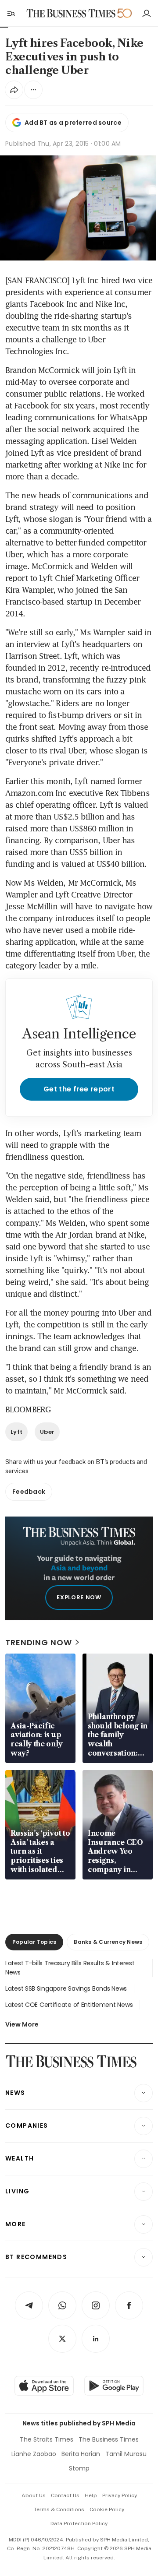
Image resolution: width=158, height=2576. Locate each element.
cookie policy (107, 2509)
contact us (65, 2495)
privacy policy (120, 2495)
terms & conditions (59, 2509)
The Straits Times (47, 2439)
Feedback (29, 1492)
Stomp (79, 2468)
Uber (47, 1432)
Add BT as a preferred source (73, 123)
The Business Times (109, 2439)
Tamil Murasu (126, 2454)
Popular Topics (34, 1942)
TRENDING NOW (39, 1642)
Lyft (16, 1432)
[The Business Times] (71, 13)
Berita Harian (81, 2454)
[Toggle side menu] (11, 13)
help (91, 2495)
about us (34, 2495)
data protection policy (79, 2523)
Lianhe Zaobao (34, 2454)
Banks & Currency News (108, 1942)
